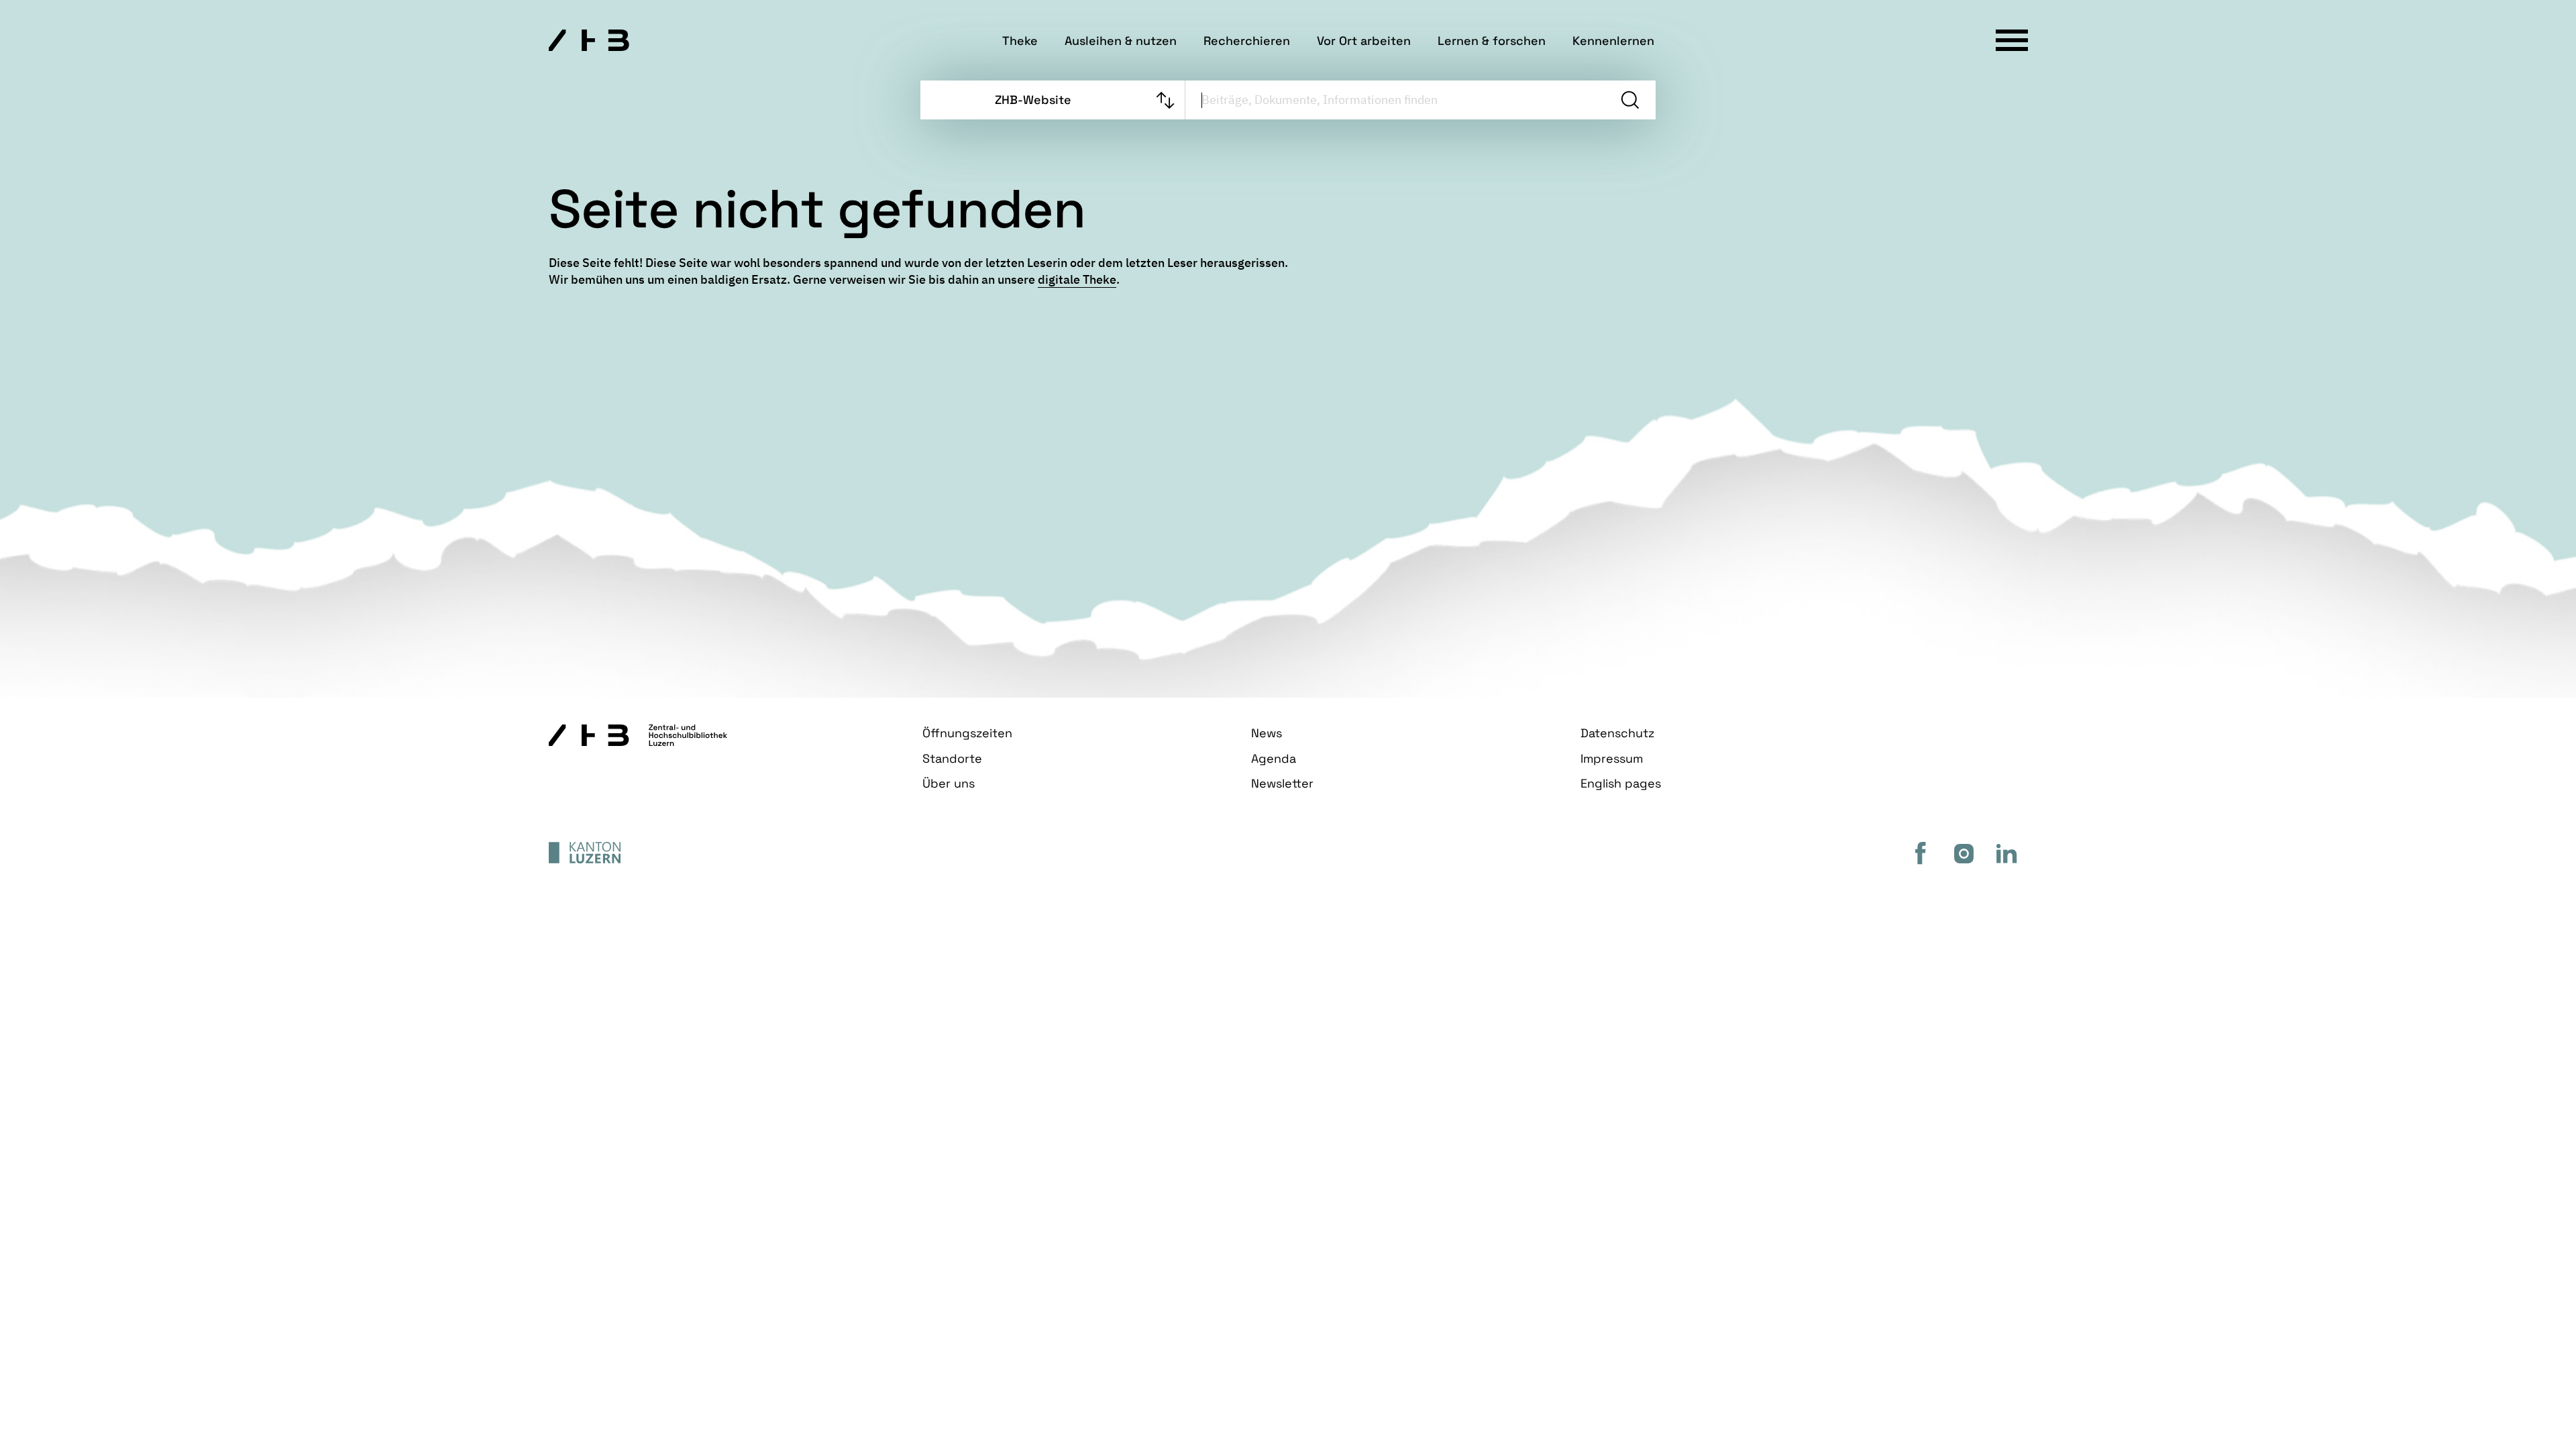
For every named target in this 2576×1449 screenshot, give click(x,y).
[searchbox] (1395, 100)
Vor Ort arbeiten (1364, 41)
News (1267, 733)
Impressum (1612, 758)
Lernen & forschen (1492, 41)
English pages (1621, 783)
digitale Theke (1077, 279)
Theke (1020, 41)
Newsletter (1282, 783)
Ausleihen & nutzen (1121, 41)
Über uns (949, 783)
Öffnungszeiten (967, 733)
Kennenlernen (1613, 41)
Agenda (1274, 758)
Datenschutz (1617, 733)
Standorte (952, 758)
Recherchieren (1247, 41)
